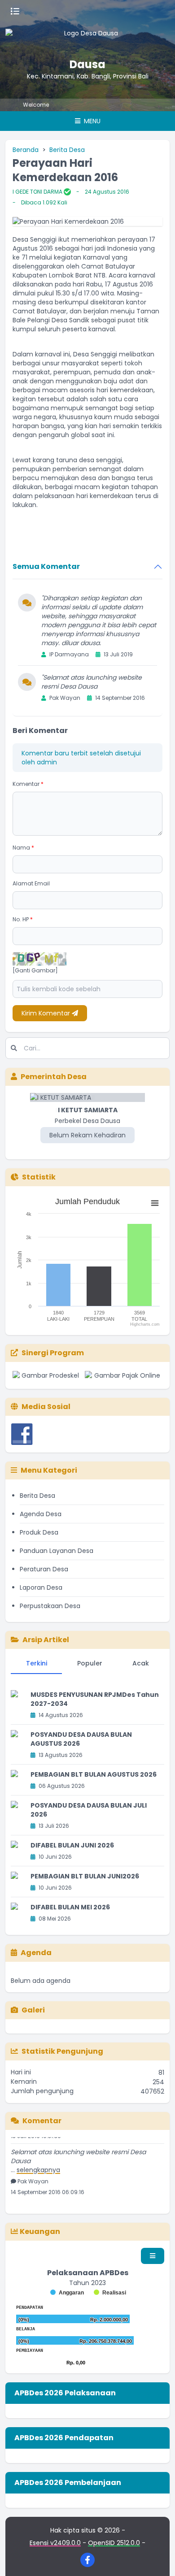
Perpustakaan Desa (50, 1606)
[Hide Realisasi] (110, 2293)
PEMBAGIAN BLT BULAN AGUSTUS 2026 (94, 1774)
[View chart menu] (155, 1203)
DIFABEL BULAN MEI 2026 (70, 1907)
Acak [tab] (141, 1663)
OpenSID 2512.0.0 (114, 2543)
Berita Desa (67, 150)
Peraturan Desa (44, 1569)
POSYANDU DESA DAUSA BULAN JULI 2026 (89, 1810)
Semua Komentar (46, 566)
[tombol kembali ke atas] (157, 2558)
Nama (23, 848)
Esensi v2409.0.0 (55, 2543)
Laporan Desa (41, 1587)
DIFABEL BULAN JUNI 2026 (72, 1845)
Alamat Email (31, 883)
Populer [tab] (90, 1663)
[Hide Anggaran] (67, 2293)
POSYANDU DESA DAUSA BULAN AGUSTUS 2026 (81, 1739)
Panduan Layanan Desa (57, 1551)
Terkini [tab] (37, 1663)
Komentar (28, 784)
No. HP (23, 919)
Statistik (39, 1177)
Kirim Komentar (47, 1013)
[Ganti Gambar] (35, 971)
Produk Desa (39, 1532)
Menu (91, 121)
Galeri (33, 2010)
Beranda (26, 150)
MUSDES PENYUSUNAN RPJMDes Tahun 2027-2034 (95, 1699)
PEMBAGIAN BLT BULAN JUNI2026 (85, 1876)
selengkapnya (38, 2164)
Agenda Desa (41, 1514)
